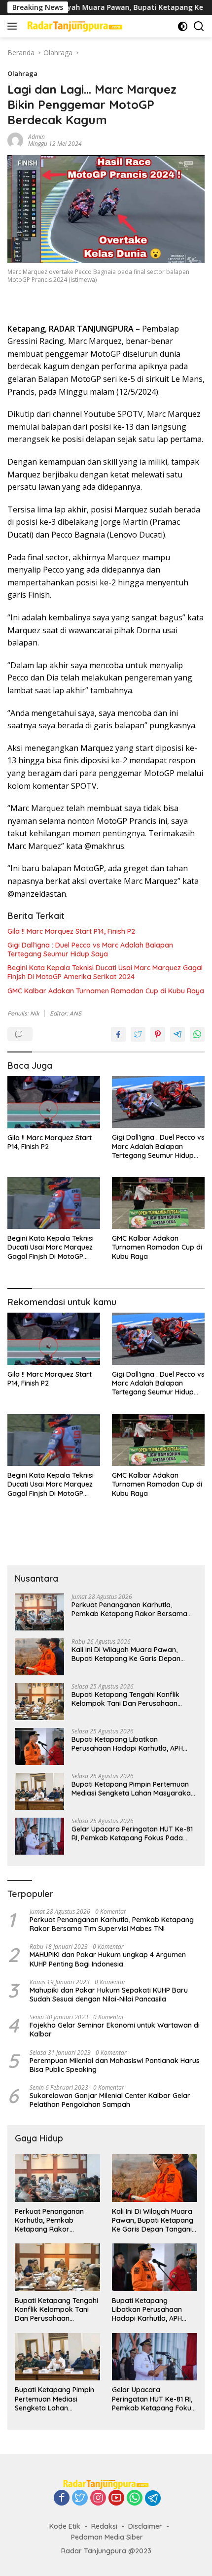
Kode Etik (65, 2526)
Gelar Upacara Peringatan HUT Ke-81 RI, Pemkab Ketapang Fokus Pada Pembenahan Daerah (132, 1833)
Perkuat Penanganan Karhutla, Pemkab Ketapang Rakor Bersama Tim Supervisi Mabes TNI (129, 1609)
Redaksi (104, 2526)
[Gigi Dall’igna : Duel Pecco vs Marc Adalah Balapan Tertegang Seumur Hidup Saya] (158, 1102)
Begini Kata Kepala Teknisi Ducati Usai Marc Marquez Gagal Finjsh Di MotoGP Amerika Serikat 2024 (105, 972)
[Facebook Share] (118, 1034)
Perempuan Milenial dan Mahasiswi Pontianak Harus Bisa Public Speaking (115, 2065)
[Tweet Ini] (138, 1034)
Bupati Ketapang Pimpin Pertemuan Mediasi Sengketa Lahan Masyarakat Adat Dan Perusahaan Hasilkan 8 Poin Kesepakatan (133, 1789)
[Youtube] (116, 2498)
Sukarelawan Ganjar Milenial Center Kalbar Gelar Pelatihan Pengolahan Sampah (110, 2100)
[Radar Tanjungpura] (74, 26)
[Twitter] (80, 2498)
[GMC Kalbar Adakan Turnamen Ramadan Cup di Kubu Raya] (158, 1203)
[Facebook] (62, 2498)
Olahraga (22, 73)
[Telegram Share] (177, 1034)
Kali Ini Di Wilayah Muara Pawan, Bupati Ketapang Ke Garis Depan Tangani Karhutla (126, 1654)
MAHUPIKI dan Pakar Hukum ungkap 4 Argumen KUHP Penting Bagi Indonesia (108, 1959)
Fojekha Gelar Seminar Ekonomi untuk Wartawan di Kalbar (115, 2030)
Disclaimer (145, 2526)
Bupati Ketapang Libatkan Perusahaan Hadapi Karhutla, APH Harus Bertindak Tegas (127, 1744)
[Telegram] (153, 2498)
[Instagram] (98, 2498)
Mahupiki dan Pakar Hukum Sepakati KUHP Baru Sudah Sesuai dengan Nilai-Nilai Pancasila (109, 1995)
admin (36, 137)
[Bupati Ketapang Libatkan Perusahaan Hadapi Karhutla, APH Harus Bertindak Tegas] (39, 1746)
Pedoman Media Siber (107, 2537)
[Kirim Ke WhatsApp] (197, 1034)
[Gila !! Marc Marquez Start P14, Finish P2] (54, 1102)
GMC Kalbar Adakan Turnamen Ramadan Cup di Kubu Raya (106, 991)
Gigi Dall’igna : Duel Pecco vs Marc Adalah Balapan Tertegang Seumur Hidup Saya (90, 949)
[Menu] (14, 26)
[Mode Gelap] (183, 26)
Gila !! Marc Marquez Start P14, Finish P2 (71, 931)
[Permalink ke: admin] (15, 140)
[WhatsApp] (135, 2498)
